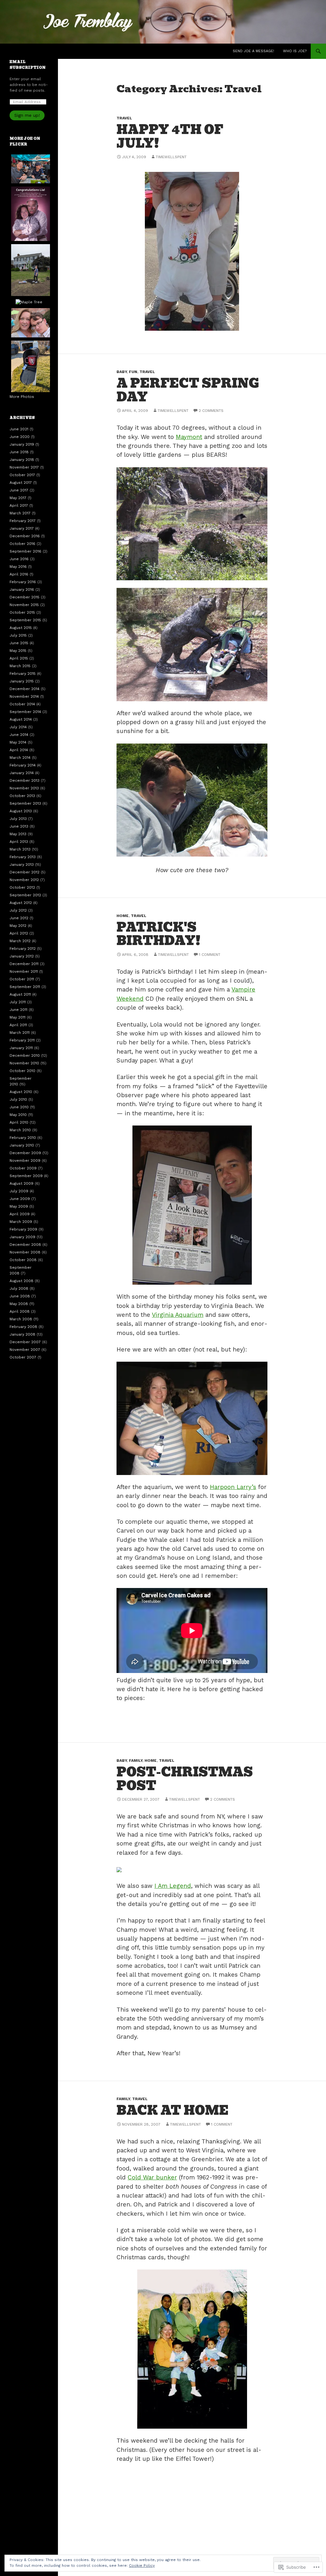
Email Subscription (28, 65)
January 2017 (22, 528)
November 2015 (24, 605)
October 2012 (22, 887)
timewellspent (171, 157)
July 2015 (18, 635)
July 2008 (19, 1288)
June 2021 (19, 429)
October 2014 (22, 704)
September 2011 (25, 987)
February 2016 (23, 582)
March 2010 (20, 1130)
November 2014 (24, 696)
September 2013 (25, 803)
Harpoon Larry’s (233, 1487)
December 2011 (24, 964)
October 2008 (23, 1260)
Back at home (173, 2110)
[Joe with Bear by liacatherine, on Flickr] (192, 645)
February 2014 (23, 765)
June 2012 (19, 918)
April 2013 (19, 842)
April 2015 (19, 658)
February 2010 (23, 1138)
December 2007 (25, 1342)
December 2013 (25, 780)
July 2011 (18, 1002)
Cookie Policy (142, 2565)
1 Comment (210, 955)
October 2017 (22, 475)
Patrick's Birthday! (159, 934)
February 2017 (23, 521)
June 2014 (19, 735)
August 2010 (21, 1092)
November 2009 (25, 1161)
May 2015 (18, 651)
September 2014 (25, 712)
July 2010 (18, 1099)
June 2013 (19, 826)
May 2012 (18, 926)
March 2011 (20, 1033)
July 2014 (18, 727)
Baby (122, 372)
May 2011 (18, 1017)
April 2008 (20, 1311)
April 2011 (18, 1025)
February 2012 (23, 949)
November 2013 (24, 788)
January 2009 (22, 1237)
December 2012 (25, 872)
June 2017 (19, 490)
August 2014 (21, 719)
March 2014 (20, 758)
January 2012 (22, 956)
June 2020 (20, 437)
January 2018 (22, 460)
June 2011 (18, 1010)
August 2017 (21, 483)
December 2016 (25, 536)
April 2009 (20, 1214)
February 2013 (23, 857)
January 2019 (22, 444)
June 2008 (20, 1296)
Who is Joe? (295, 51)
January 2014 (22, 773)
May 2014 (18, 742)
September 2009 (26, 1176)
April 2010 (19, 1122)
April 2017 (19, 505)
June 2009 (20, 1199)
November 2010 (24, 1063)
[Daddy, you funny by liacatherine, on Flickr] (192, 799)
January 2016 (22, 589)
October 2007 (23, 1357)
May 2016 (18, 567)
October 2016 (22, 544)
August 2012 (21, 903)
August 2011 (20, 994)
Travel (124, 118)
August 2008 (21, 1281)
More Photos (22, 397)
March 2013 (20, 849)
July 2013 (18, 819)
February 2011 (22, 1040)
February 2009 (23, 1229)
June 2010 (19, 1107)
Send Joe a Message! (253, 51)
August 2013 (21, 811)
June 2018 (19, 452)
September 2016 (25, 551)
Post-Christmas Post (185, 1779)
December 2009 (25, 1153)
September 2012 (25, 895)
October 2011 (22, 979)
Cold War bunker (152, 2177)
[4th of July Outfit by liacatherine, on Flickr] (192, 251)
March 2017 (20, 513)
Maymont (189, 437)
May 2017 (18, 498)
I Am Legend (173, 1886)
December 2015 (25, 597)
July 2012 (18, 910)
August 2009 (21, 1183)
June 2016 (19, 559)
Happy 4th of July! (170, 136)
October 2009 (23, 1168)
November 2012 (24, 880)
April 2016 (19, 574)
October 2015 (22, 612)
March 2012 (20, 941)
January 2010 (22, 1145)
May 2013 (18, 834)
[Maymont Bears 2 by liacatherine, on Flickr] (192, 524)
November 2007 (25, 1350)
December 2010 (25, 1055)
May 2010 (18, 1115)
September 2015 (25, 620)
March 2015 (20, 666)
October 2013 (22, 796)
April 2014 (19, 750)
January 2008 (22, 1334)
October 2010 (22, 1071)
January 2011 (21, 1048)
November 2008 (25, 1252)
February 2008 (23, 1327)
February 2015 (23, 674)
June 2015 (19, 643)
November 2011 (24, 971)
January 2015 (22, 681)
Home (123, 916)
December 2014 (25, 689)
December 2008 (25, 1245)
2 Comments (211, 411)
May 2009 (19, 1206)
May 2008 (19, 1304)
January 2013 (22, 865)
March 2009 (21, 1222)
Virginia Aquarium (178, 1315)
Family (136, 1761)
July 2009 (19, 1191)
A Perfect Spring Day (188, 390)
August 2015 (21, 628)
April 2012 (19, 933)
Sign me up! (27, 115)
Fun (133, 372)
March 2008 (21, 1319)
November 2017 (24, 467)
